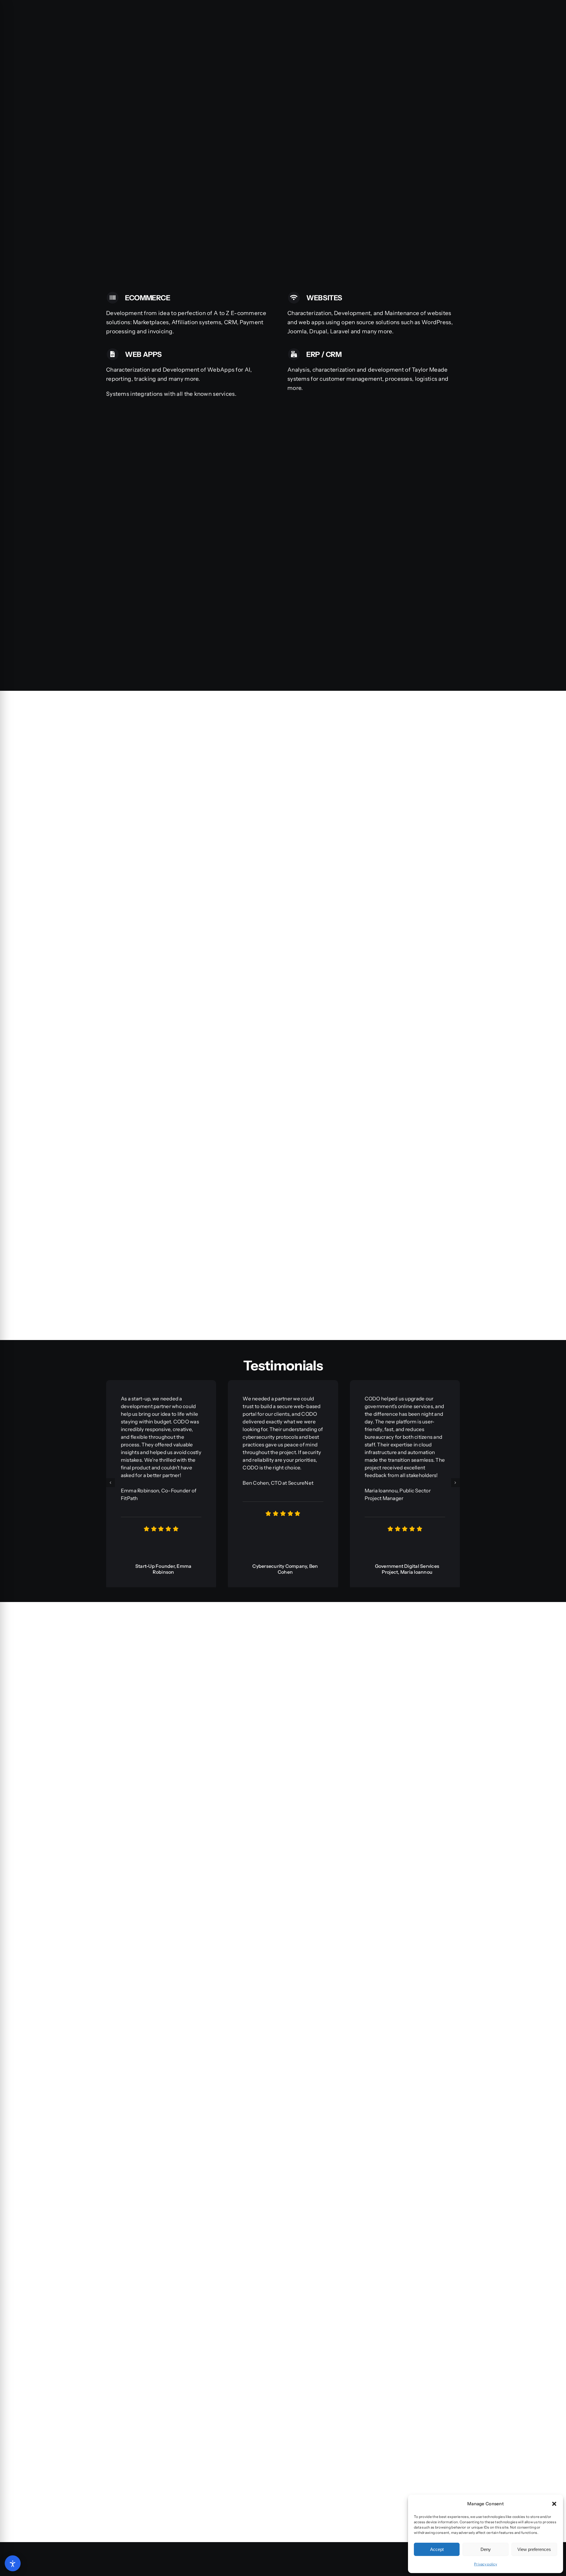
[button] (554, 2504)
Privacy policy (486, 2564)
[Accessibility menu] (13, 2563)
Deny (486, 2549)
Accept (437, 2549)
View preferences (534, 2549)
